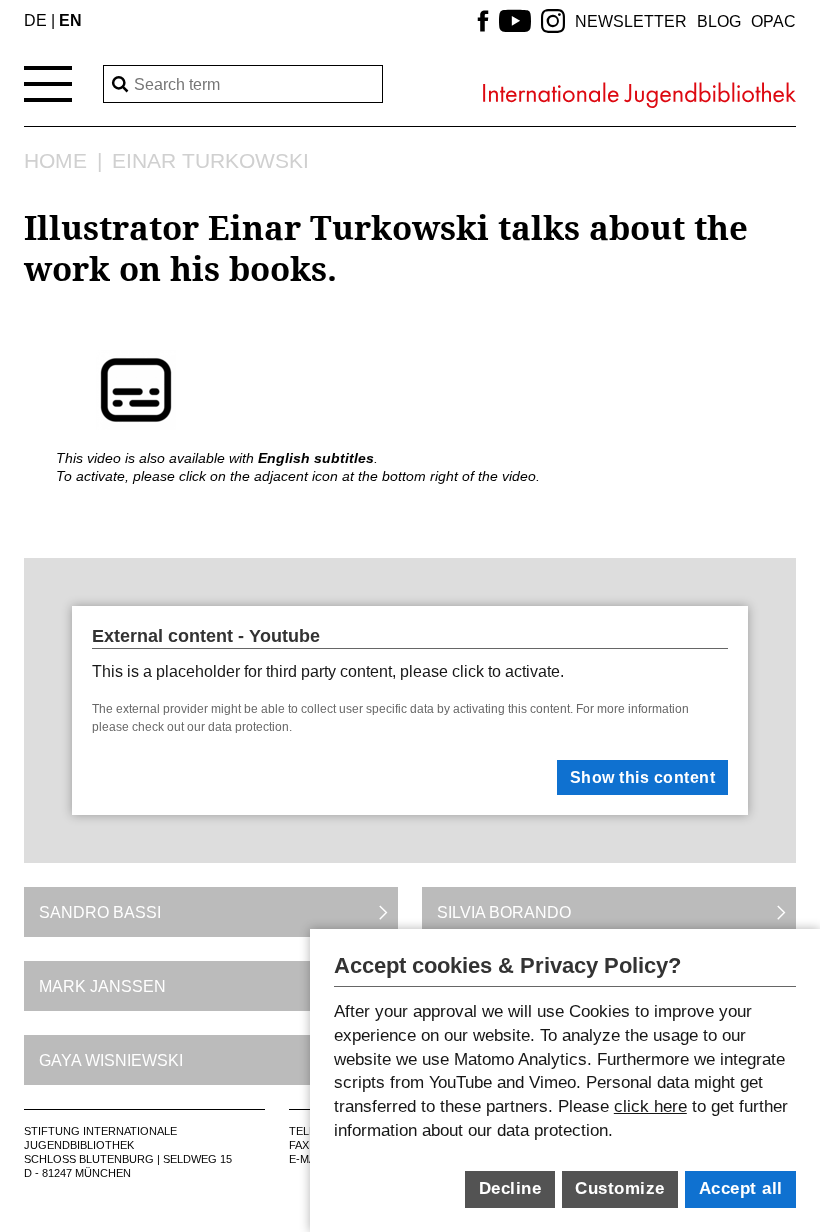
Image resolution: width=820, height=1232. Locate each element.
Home (55, 161)
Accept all (741, 1188)
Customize (620, 1188)
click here (650, 1106)
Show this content (643, 777)
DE (35, 20)
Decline (510, 1188)
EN (70, 20)
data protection (248, 727)
